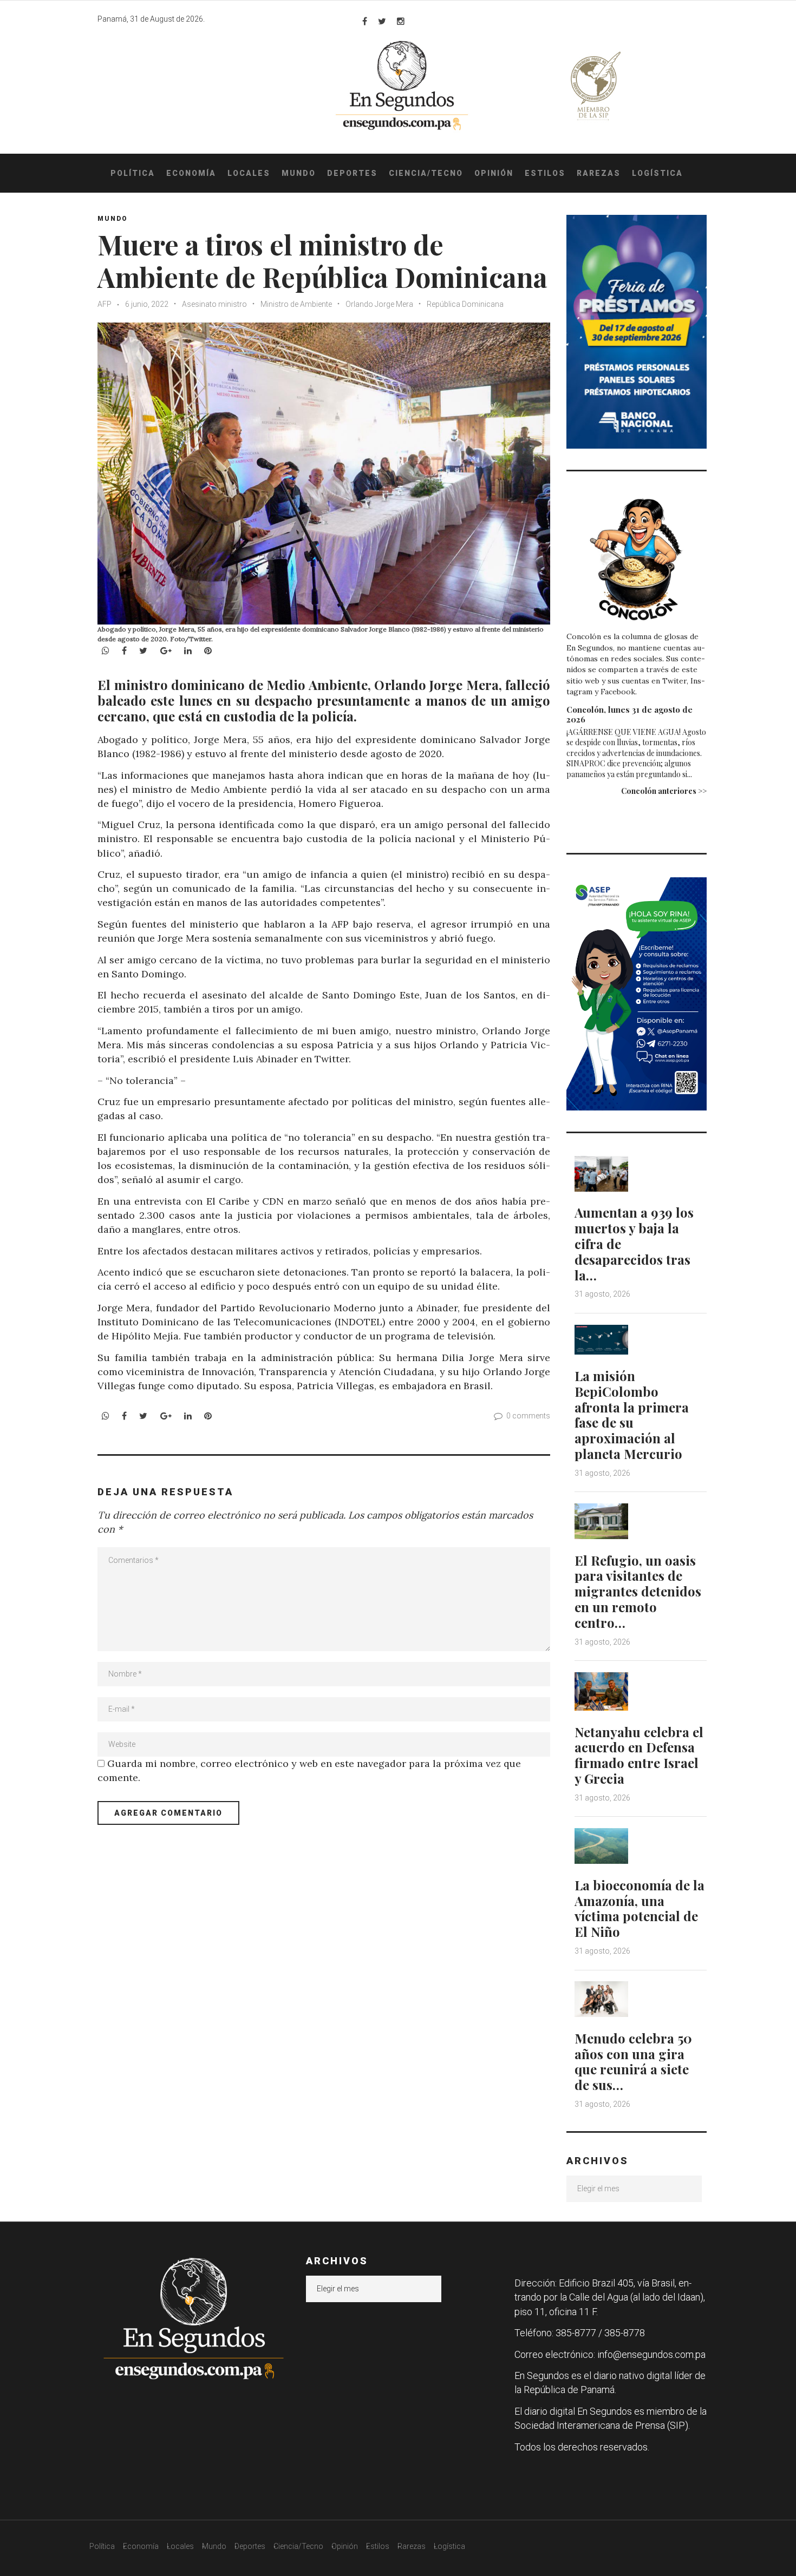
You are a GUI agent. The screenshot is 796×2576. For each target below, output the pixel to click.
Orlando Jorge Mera (379, 304)
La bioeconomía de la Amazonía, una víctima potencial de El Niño (640, 1908)
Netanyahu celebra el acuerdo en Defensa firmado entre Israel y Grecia (639, 1755)
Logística (657, 173)
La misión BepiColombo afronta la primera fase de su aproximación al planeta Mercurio (632, 1415)
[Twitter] (382, 21)
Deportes (352, 173)
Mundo (299, 173)
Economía (191, 173)
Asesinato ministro (214, 304)
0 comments (528, 1416)
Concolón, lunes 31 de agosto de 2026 (629, 714)
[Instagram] (401, 21)
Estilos (545, 173)
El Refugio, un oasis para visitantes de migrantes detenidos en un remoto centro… (638, 1591)
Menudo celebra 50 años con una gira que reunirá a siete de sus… (633, 2061)
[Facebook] (365, 21)
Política (133, 173)
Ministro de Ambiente (296, 304)
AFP (105, 304)
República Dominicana (465, 304)
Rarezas (599, 173)
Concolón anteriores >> (664, 791)
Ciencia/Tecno (426, 173)
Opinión (494, 173)
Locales (249, 173)
